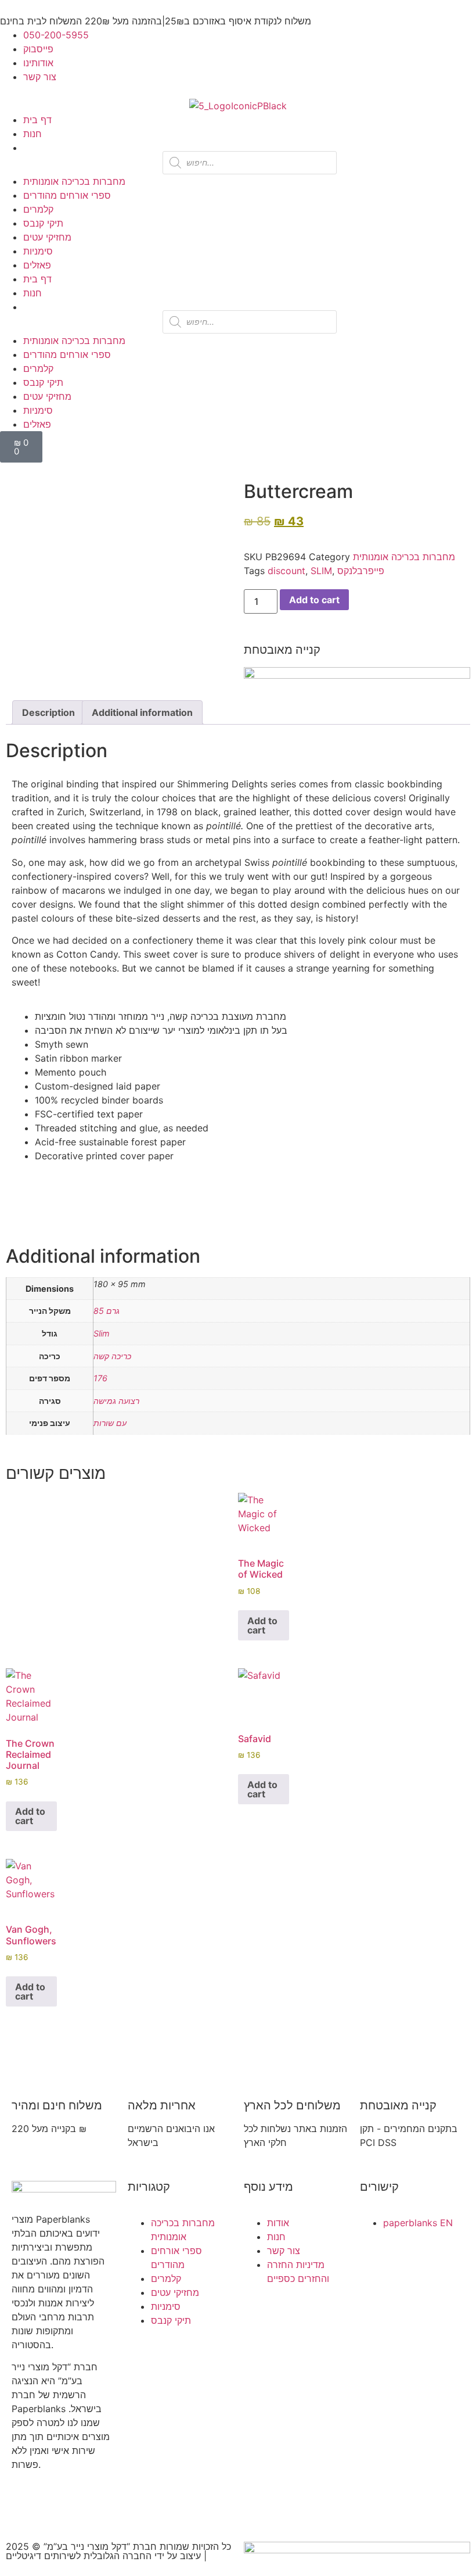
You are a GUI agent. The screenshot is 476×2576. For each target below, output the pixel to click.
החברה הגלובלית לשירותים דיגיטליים (79, 2556)
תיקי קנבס (43, 223)
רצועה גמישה (116, 1401)
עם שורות (110, 1423)
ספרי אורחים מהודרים (67, 195)
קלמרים (38, 209)
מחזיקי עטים (47, 237)
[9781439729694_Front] (34, 606)
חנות (33, 134)
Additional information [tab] (142, 712)
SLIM (321, 571)
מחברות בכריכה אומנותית (74, 181)
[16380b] (44, 620)
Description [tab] (48, 712)
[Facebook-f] (26, 2506)
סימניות (38, 251)
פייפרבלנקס (361, 571)
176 (100, 1378)
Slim (102, 1333)
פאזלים (37, 265)
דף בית (37, 120)
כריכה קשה (112, 1356)
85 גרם (107, 1311)
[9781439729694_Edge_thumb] (52, 634)
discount (286, 571)
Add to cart (314, 600)
